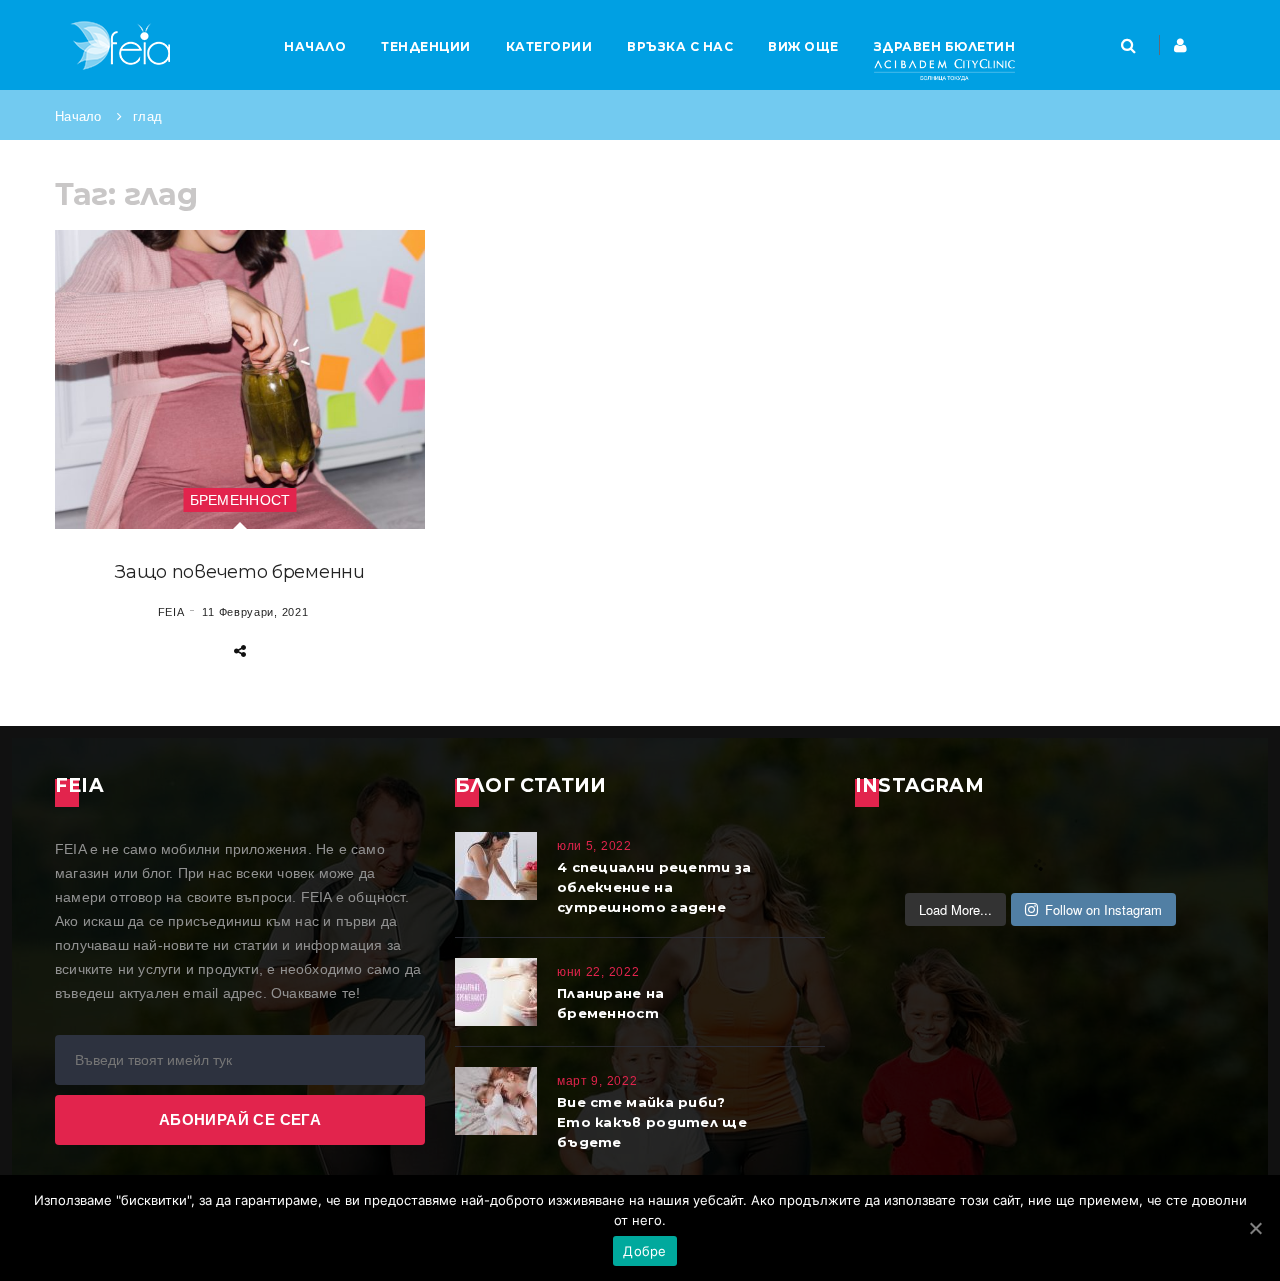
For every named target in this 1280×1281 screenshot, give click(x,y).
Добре (644, 1251)
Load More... (955, 909)
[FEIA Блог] (120, 45)
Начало (78, 116)
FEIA (171, 612)
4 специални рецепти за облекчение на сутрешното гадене (654, 887)
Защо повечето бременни (239, 572)
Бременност (240, 500)
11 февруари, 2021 (255, 612)
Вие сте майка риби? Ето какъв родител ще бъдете (652, 1122)
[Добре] (1255, 1228)
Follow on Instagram (1103, 909)
